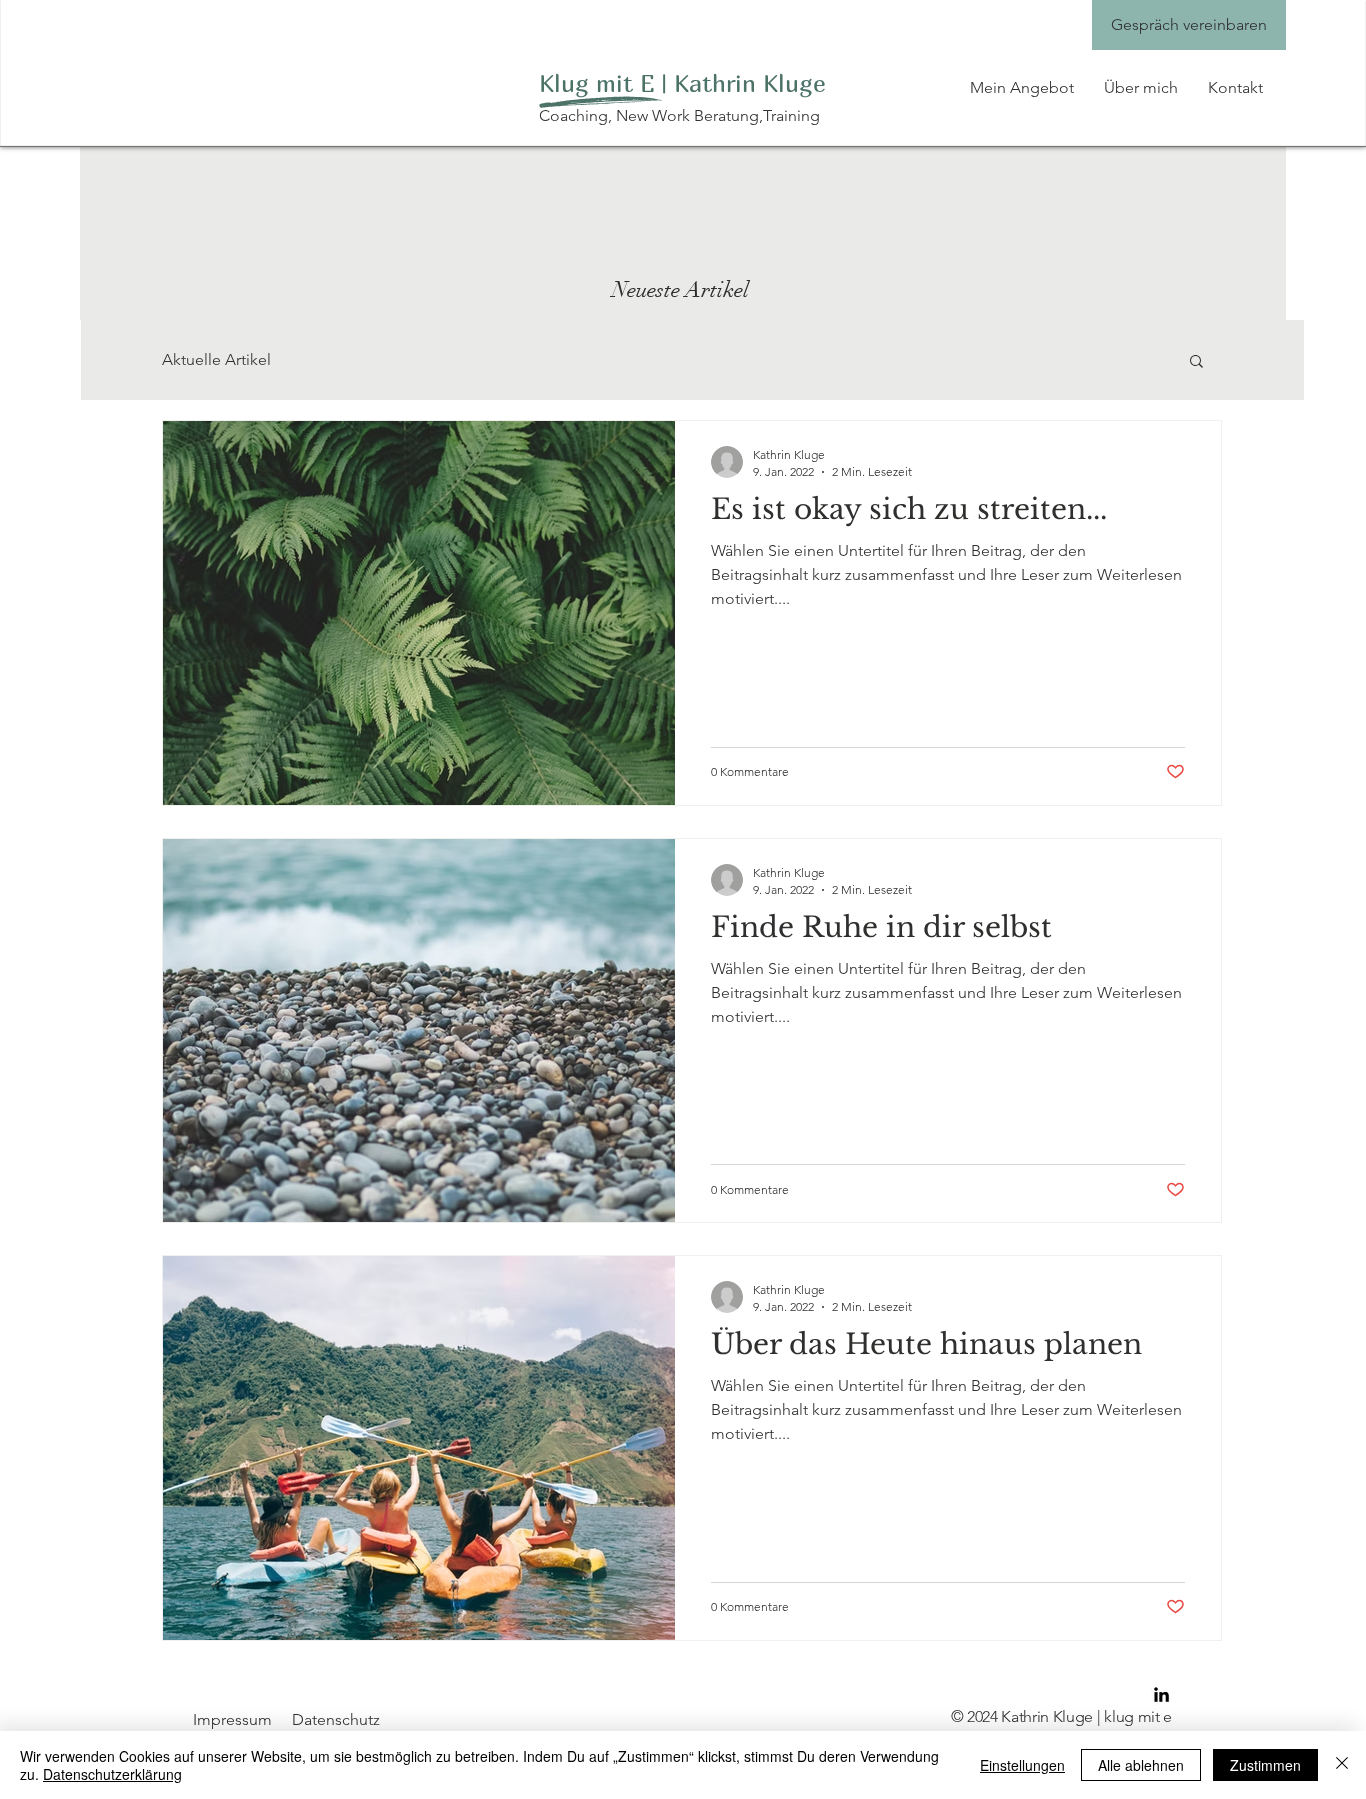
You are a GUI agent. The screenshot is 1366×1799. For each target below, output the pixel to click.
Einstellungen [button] (1022, 1765)
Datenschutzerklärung (112, 1774)
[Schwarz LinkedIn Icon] (1161, 1694)
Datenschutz (336, 1719)
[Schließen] (1342, 1765)
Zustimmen (1265, 1765)
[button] (1196, 362)
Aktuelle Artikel (216, 359)
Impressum (232, 1719)
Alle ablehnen (1141, 1765)
